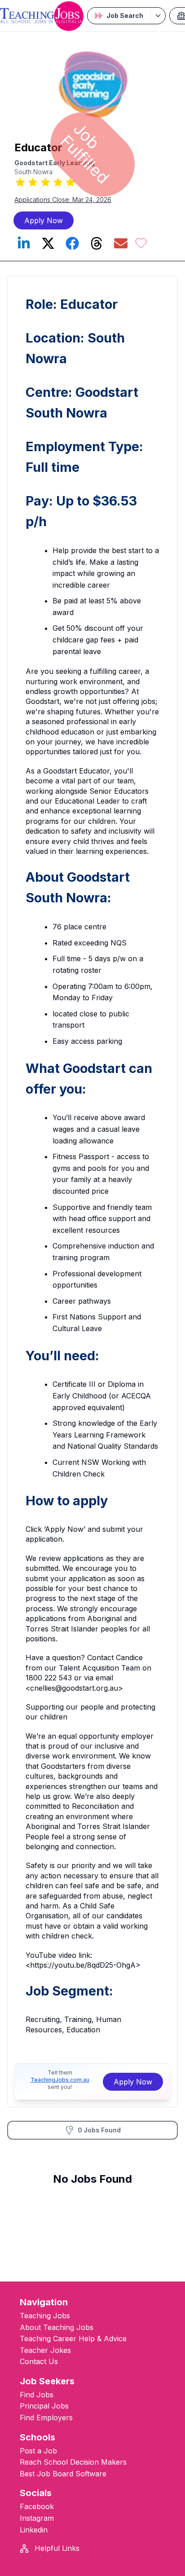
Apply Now (44, 220)
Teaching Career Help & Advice (73, 2339)
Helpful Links (56, 2548)
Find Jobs (37, 2395)
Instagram (37, 2518)
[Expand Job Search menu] (158, 16)
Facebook (37, 2506)
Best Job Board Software (63, 2474)
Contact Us (39, 2361)
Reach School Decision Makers (73, 2462)
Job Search (125, 15)
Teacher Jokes (45, 2350)
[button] (141, 243)
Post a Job (38, 2451)
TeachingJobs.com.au (60, 2080)
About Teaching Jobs (57, 2327)
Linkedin (34, 2530)
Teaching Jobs (45, 2316)
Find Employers (46, 2418)
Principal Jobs (44, 2406)
